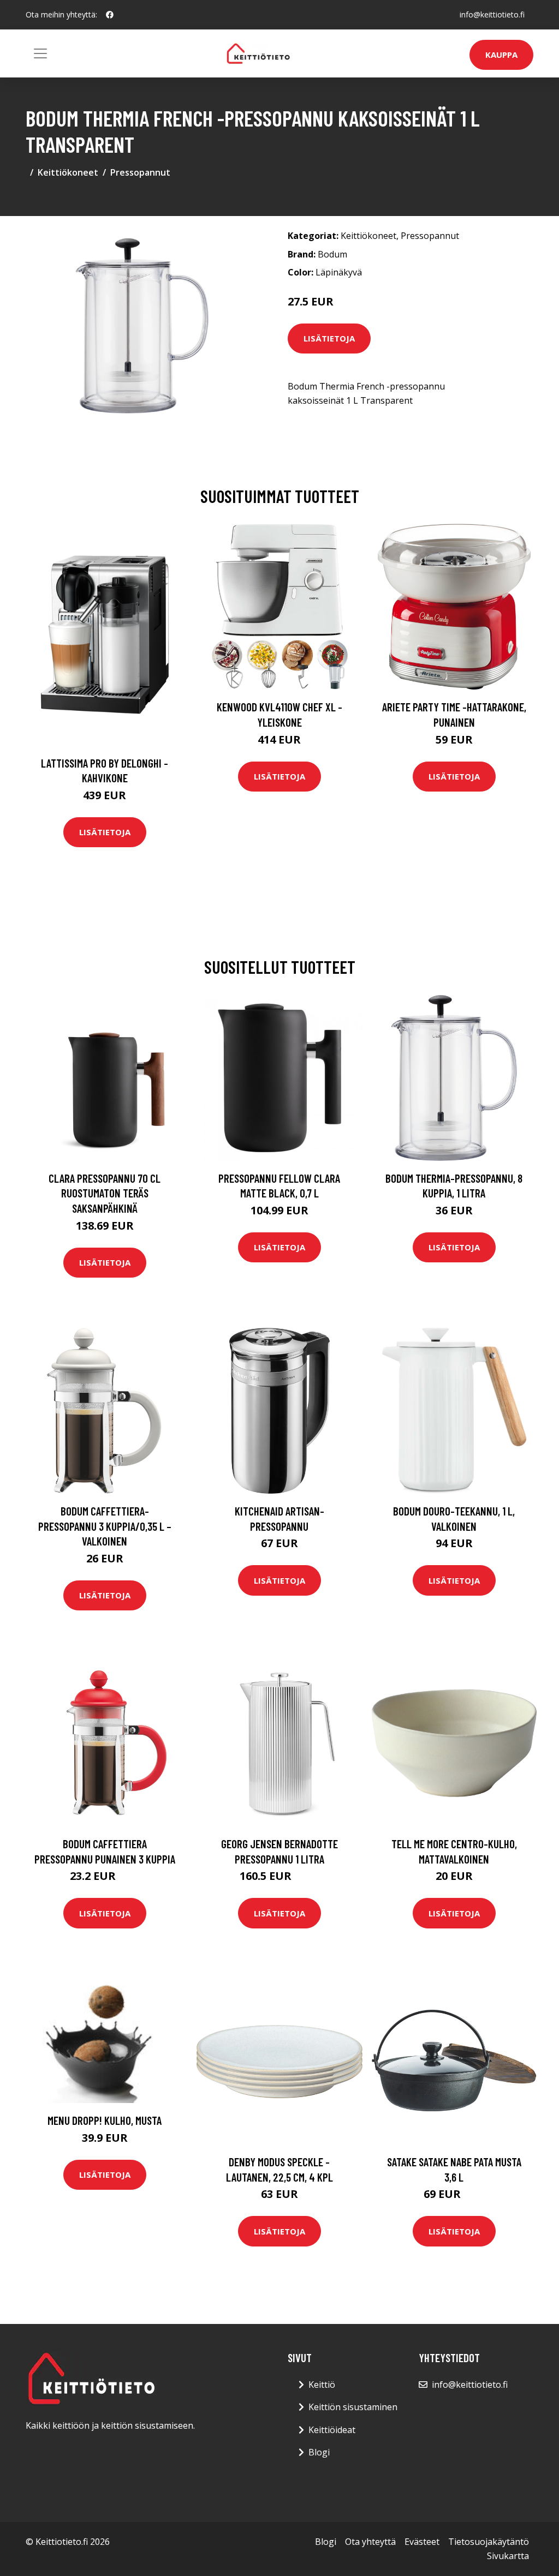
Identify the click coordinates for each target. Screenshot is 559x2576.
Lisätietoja (329, 338)
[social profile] (110, 15)
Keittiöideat (332, 2430)
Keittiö (322, 2385)
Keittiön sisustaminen (353, 2407)
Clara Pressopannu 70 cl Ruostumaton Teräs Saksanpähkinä (105, 1193)
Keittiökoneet (68, 172)
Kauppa (501, 55)
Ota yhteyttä (370, 2542)
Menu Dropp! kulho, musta (105, 2120)
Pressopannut (140, 172)
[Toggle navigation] (40, 53)
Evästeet (422, 2542)
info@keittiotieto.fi (492, 14)
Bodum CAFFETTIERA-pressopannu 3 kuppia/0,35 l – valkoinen (105, 1526)
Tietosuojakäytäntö (489, 2542)
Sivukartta (508, 2556)
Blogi (319, 2452)
